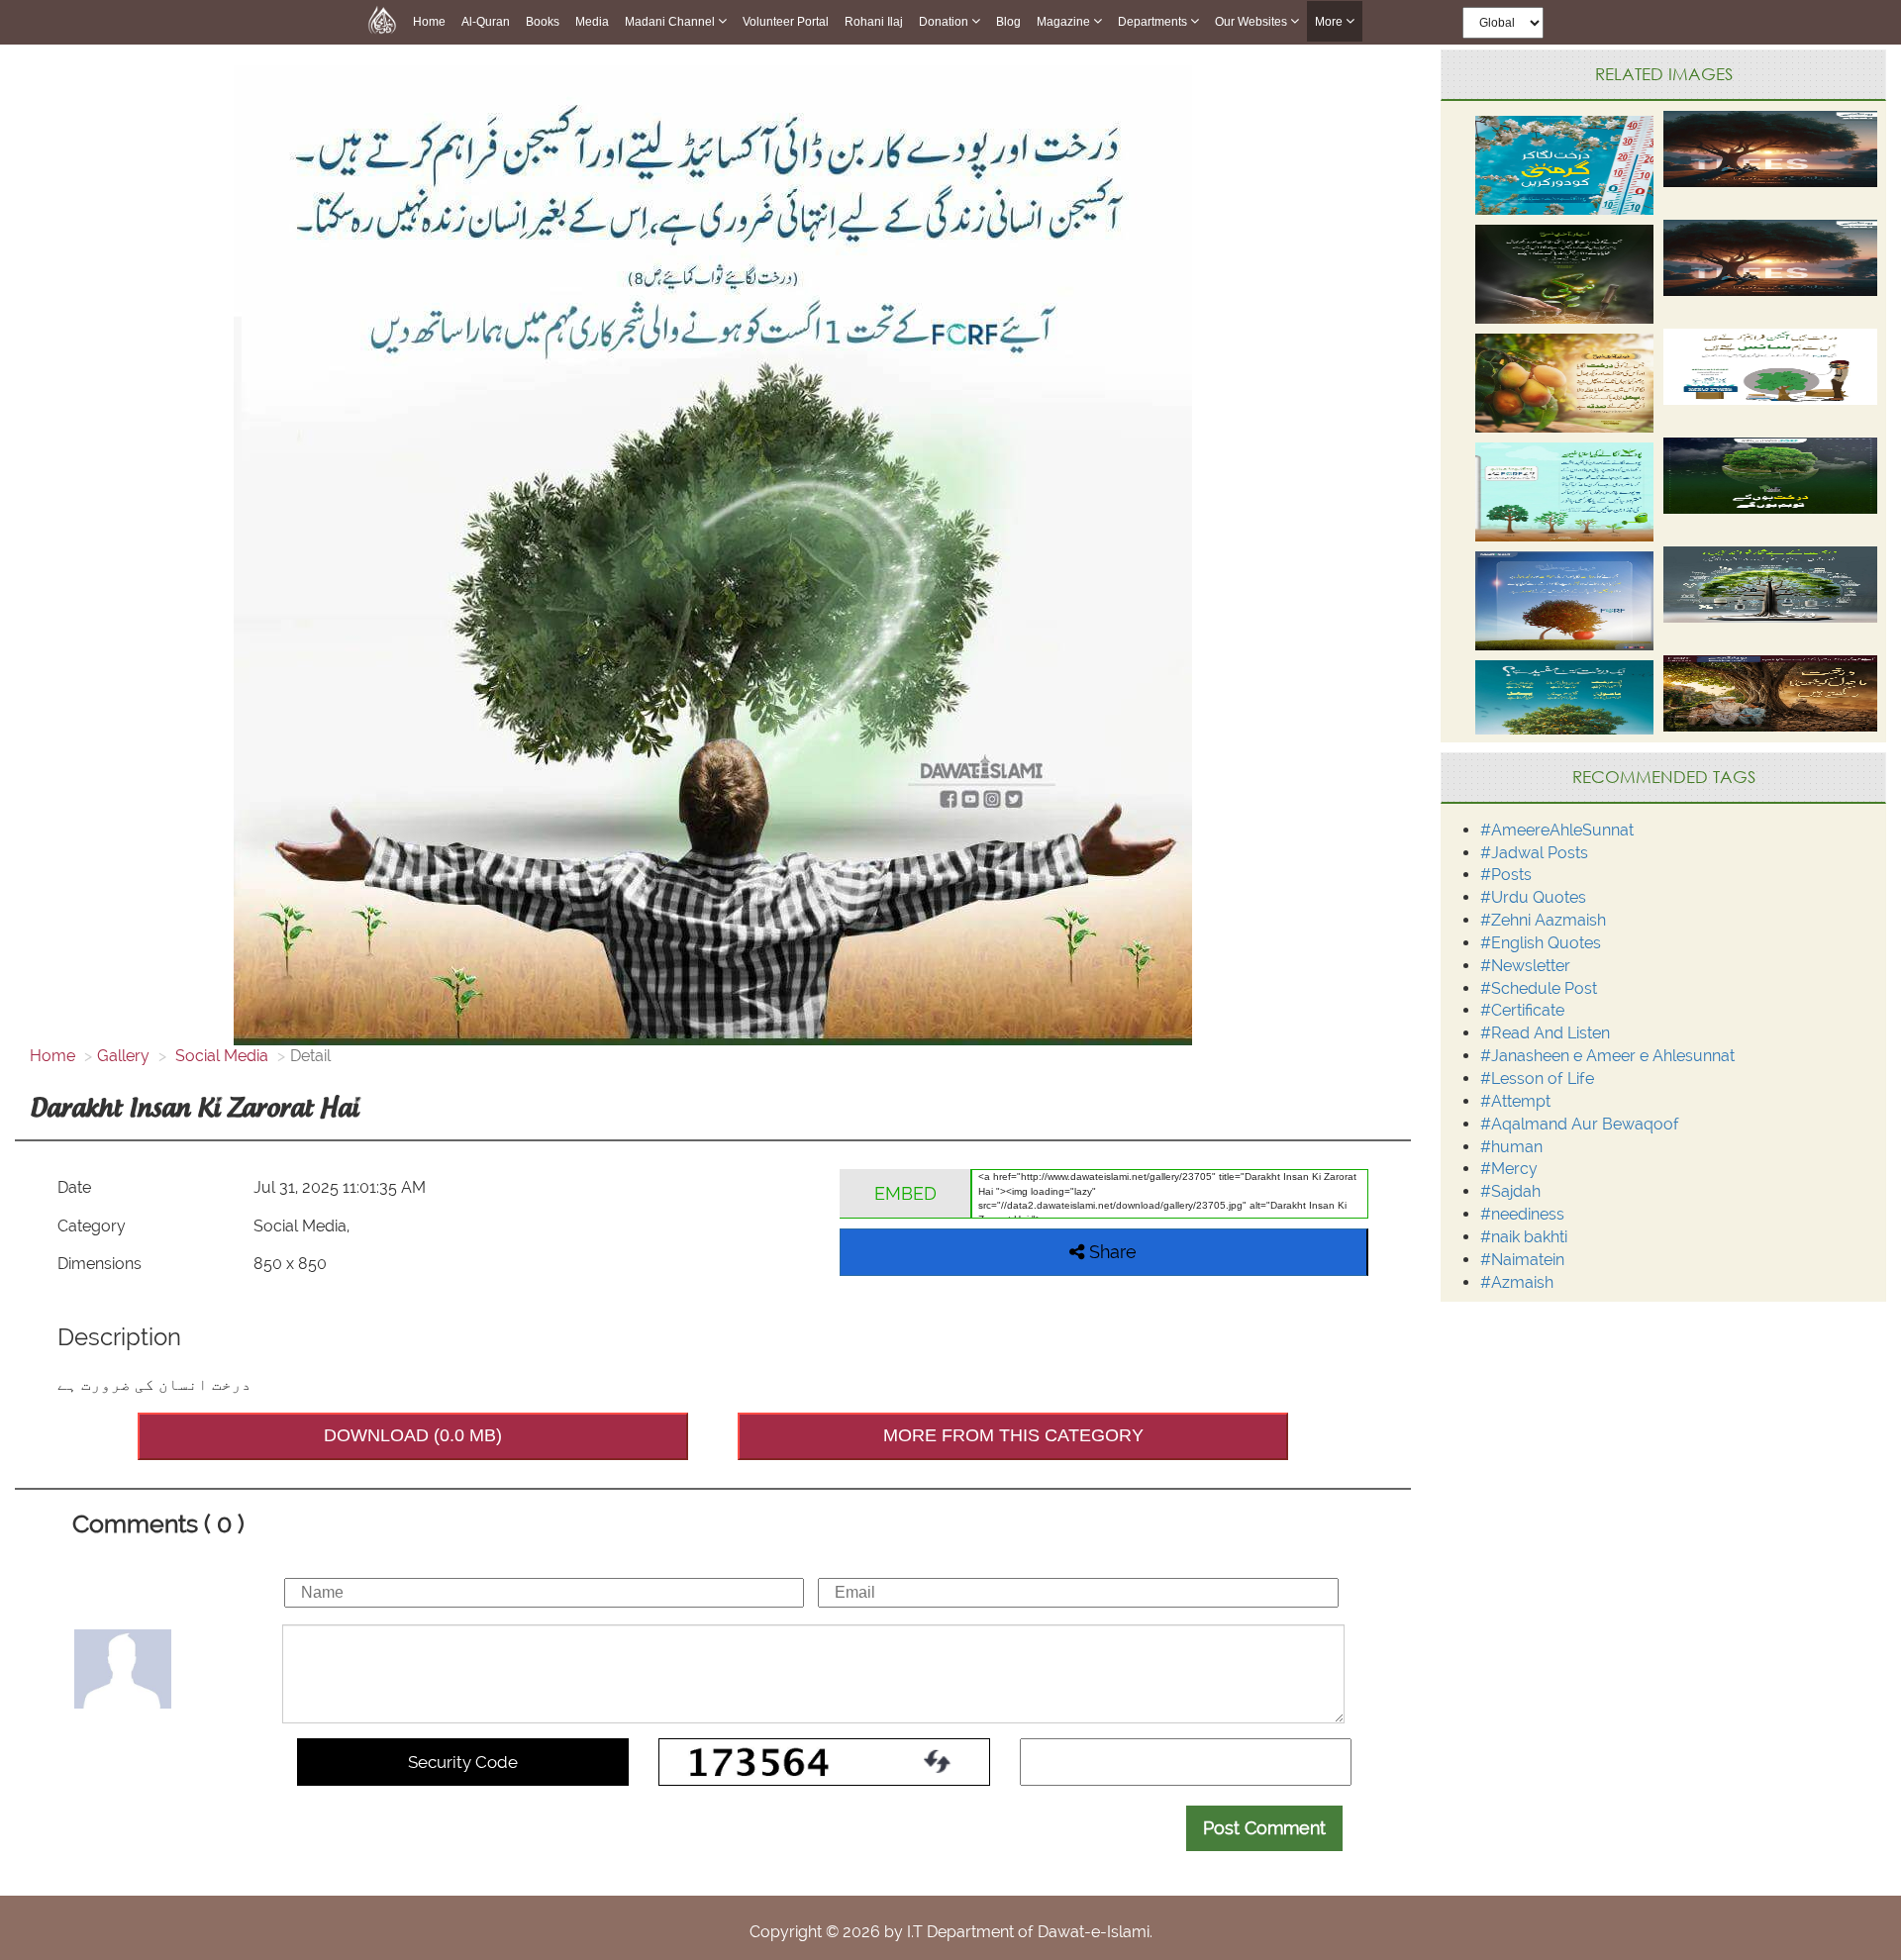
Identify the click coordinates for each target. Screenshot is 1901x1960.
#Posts (1506, 875)
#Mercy (1509, 1169)
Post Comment (1264, 1828)
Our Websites (1252, 22)
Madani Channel (671, 22)
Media (592, 22)
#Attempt (1515, 1101)
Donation (945, 22)
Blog (1008, 22)
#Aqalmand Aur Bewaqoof (1580, 1124)
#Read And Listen (1545, 1033)
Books (543, 22)
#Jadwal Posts (1534, 853)
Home (429, 22)
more (1330, 22)
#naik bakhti (1524, 1237)
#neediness (1522, 1214)
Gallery (123, 1056)
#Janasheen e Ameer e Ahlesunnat (1607, 1056)
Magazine (1065, 22)
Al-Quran (486, 22)
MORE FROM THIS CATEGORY (1013, 1435)
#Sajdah (1510, 1191)
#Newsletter (1525, 966)
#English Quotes (1541, 943)
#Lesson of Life (1537, 1078)
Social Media (220, 1056)
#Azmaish (1517, 1282)
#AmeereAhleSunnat (1557, 830)
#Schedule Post (1539, 988)
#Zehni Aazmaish (1543, 920)
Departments (1154, 22)
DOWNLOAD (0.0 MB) (413, 1435)
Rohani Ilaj (874, 22)
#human (1511, 1147)
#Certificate (1522, 1010)
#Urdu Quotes (1533, 897)
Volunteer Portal (786, 22)
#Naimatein (1522, 1260)
